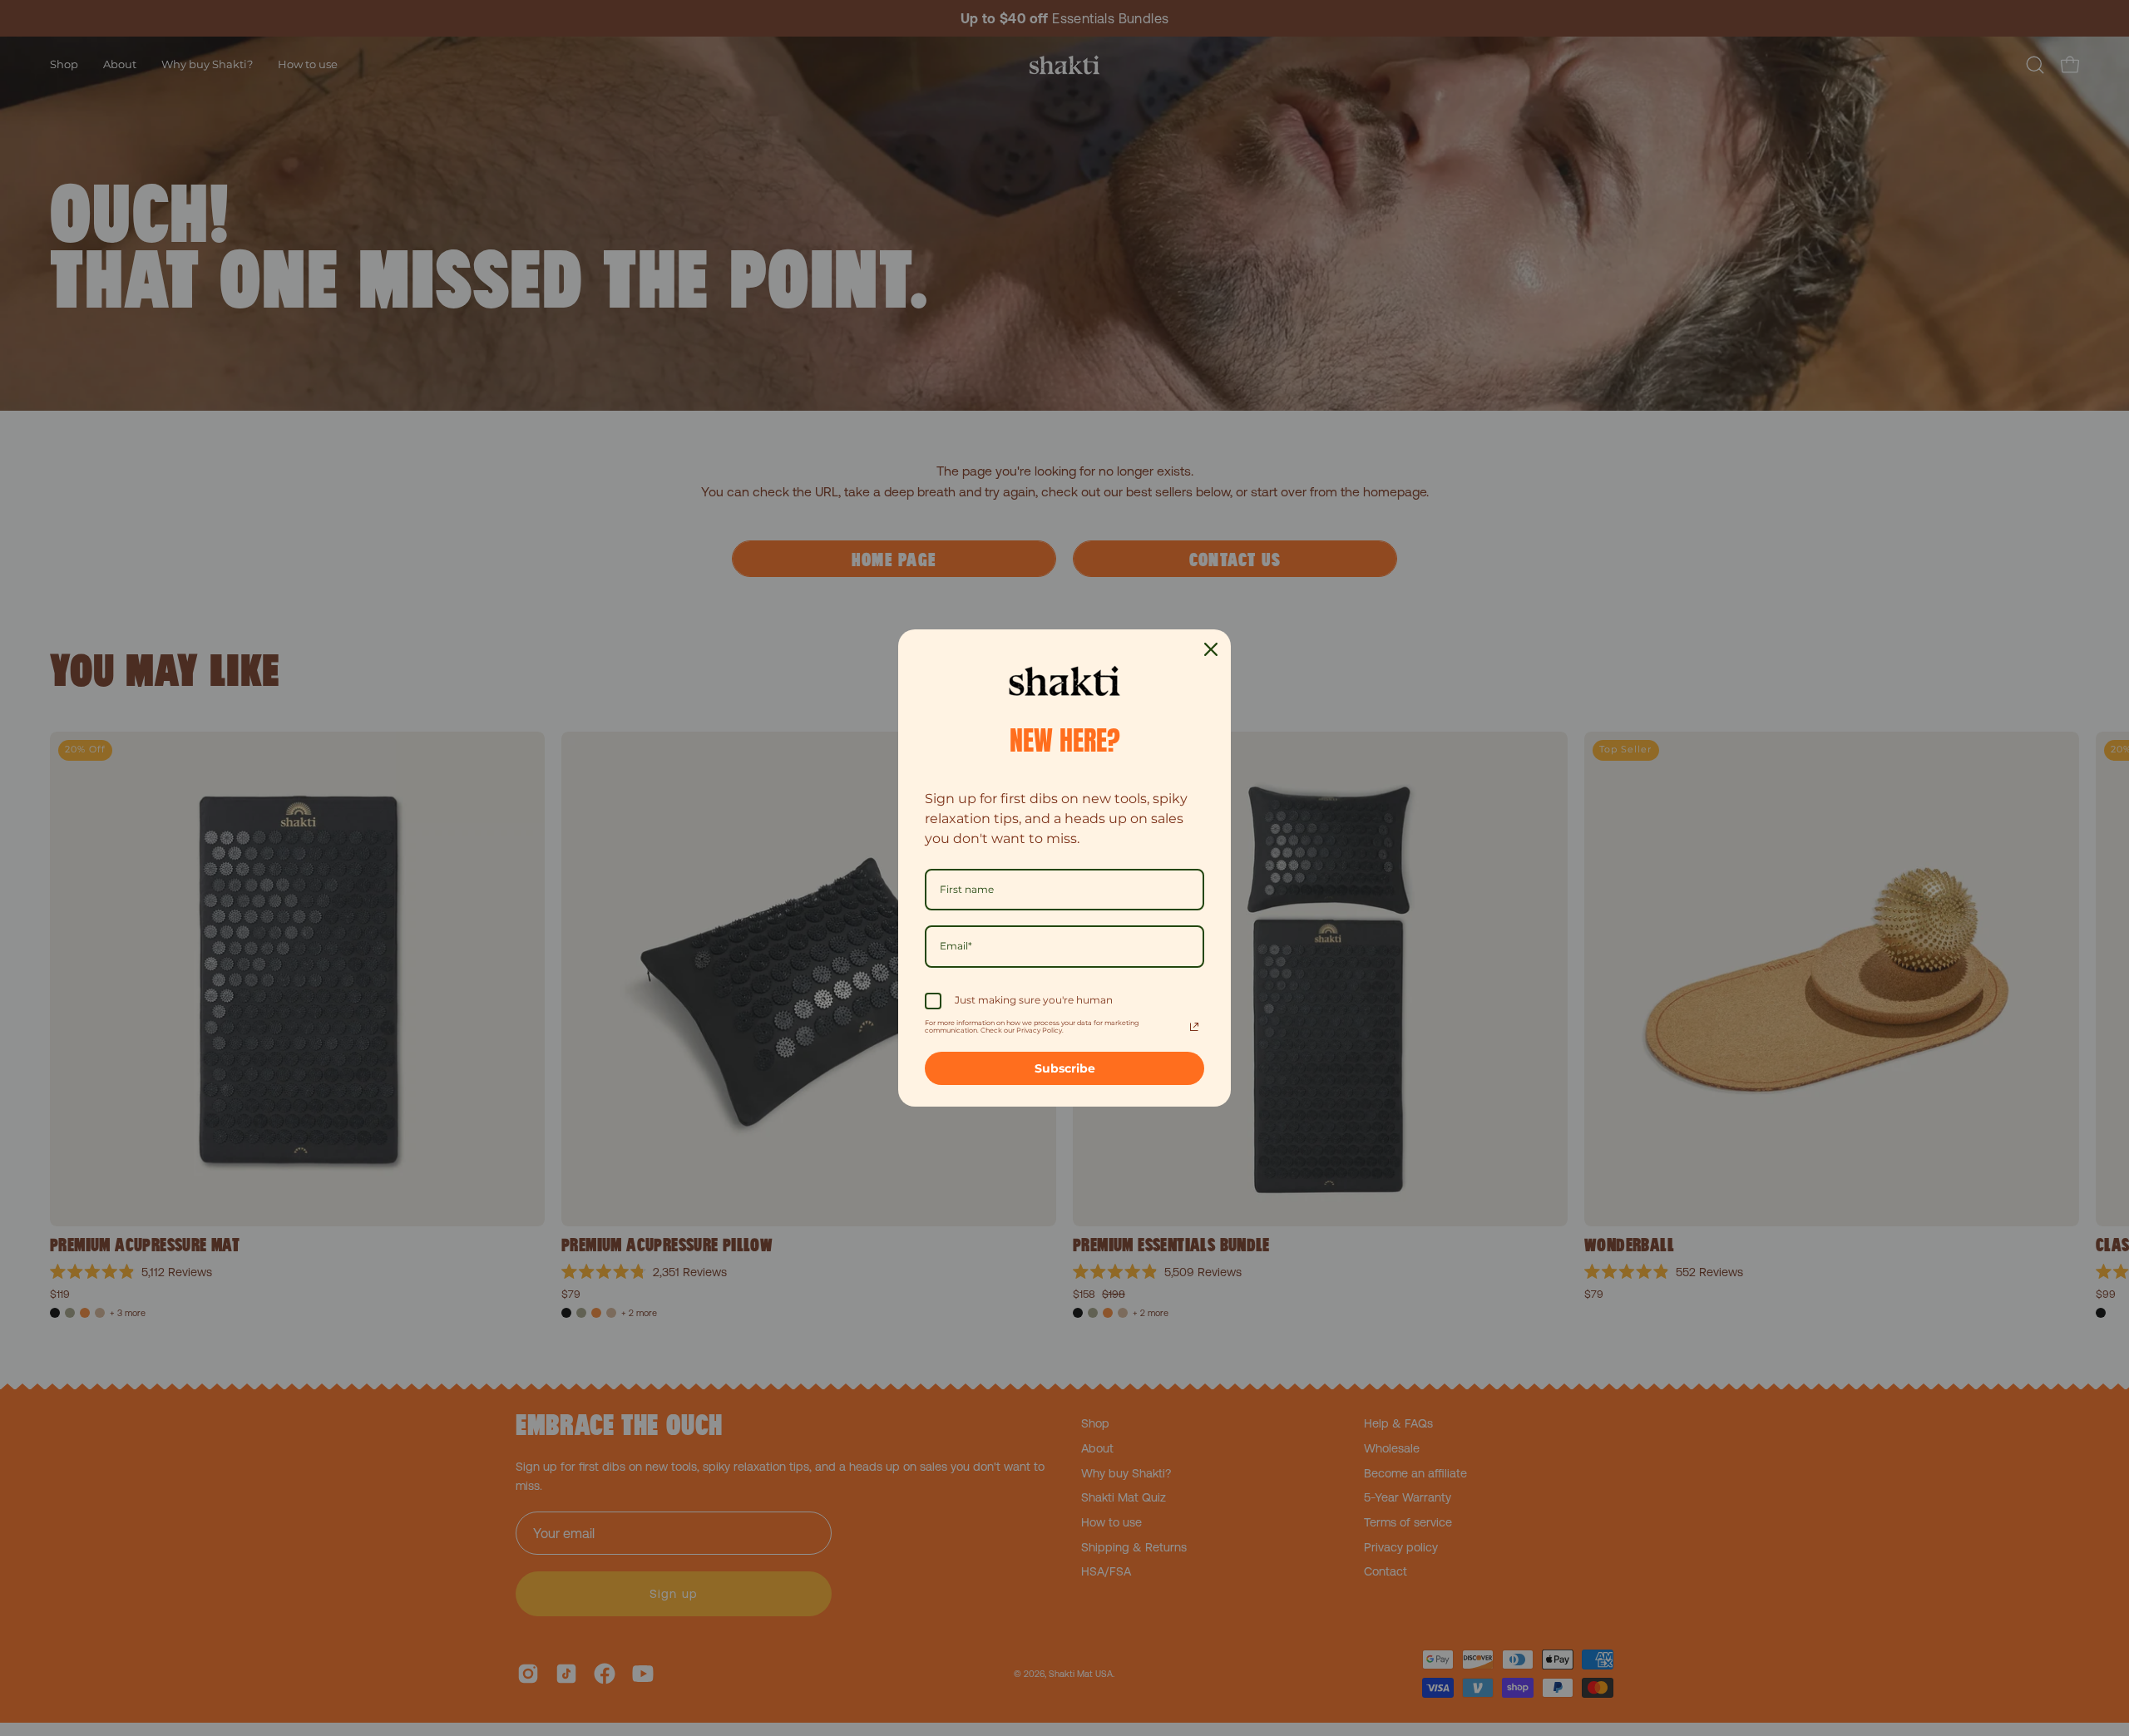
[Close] (1211, 649)
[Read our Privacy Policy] (1194, 1027)
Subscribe (1065, 1068)
